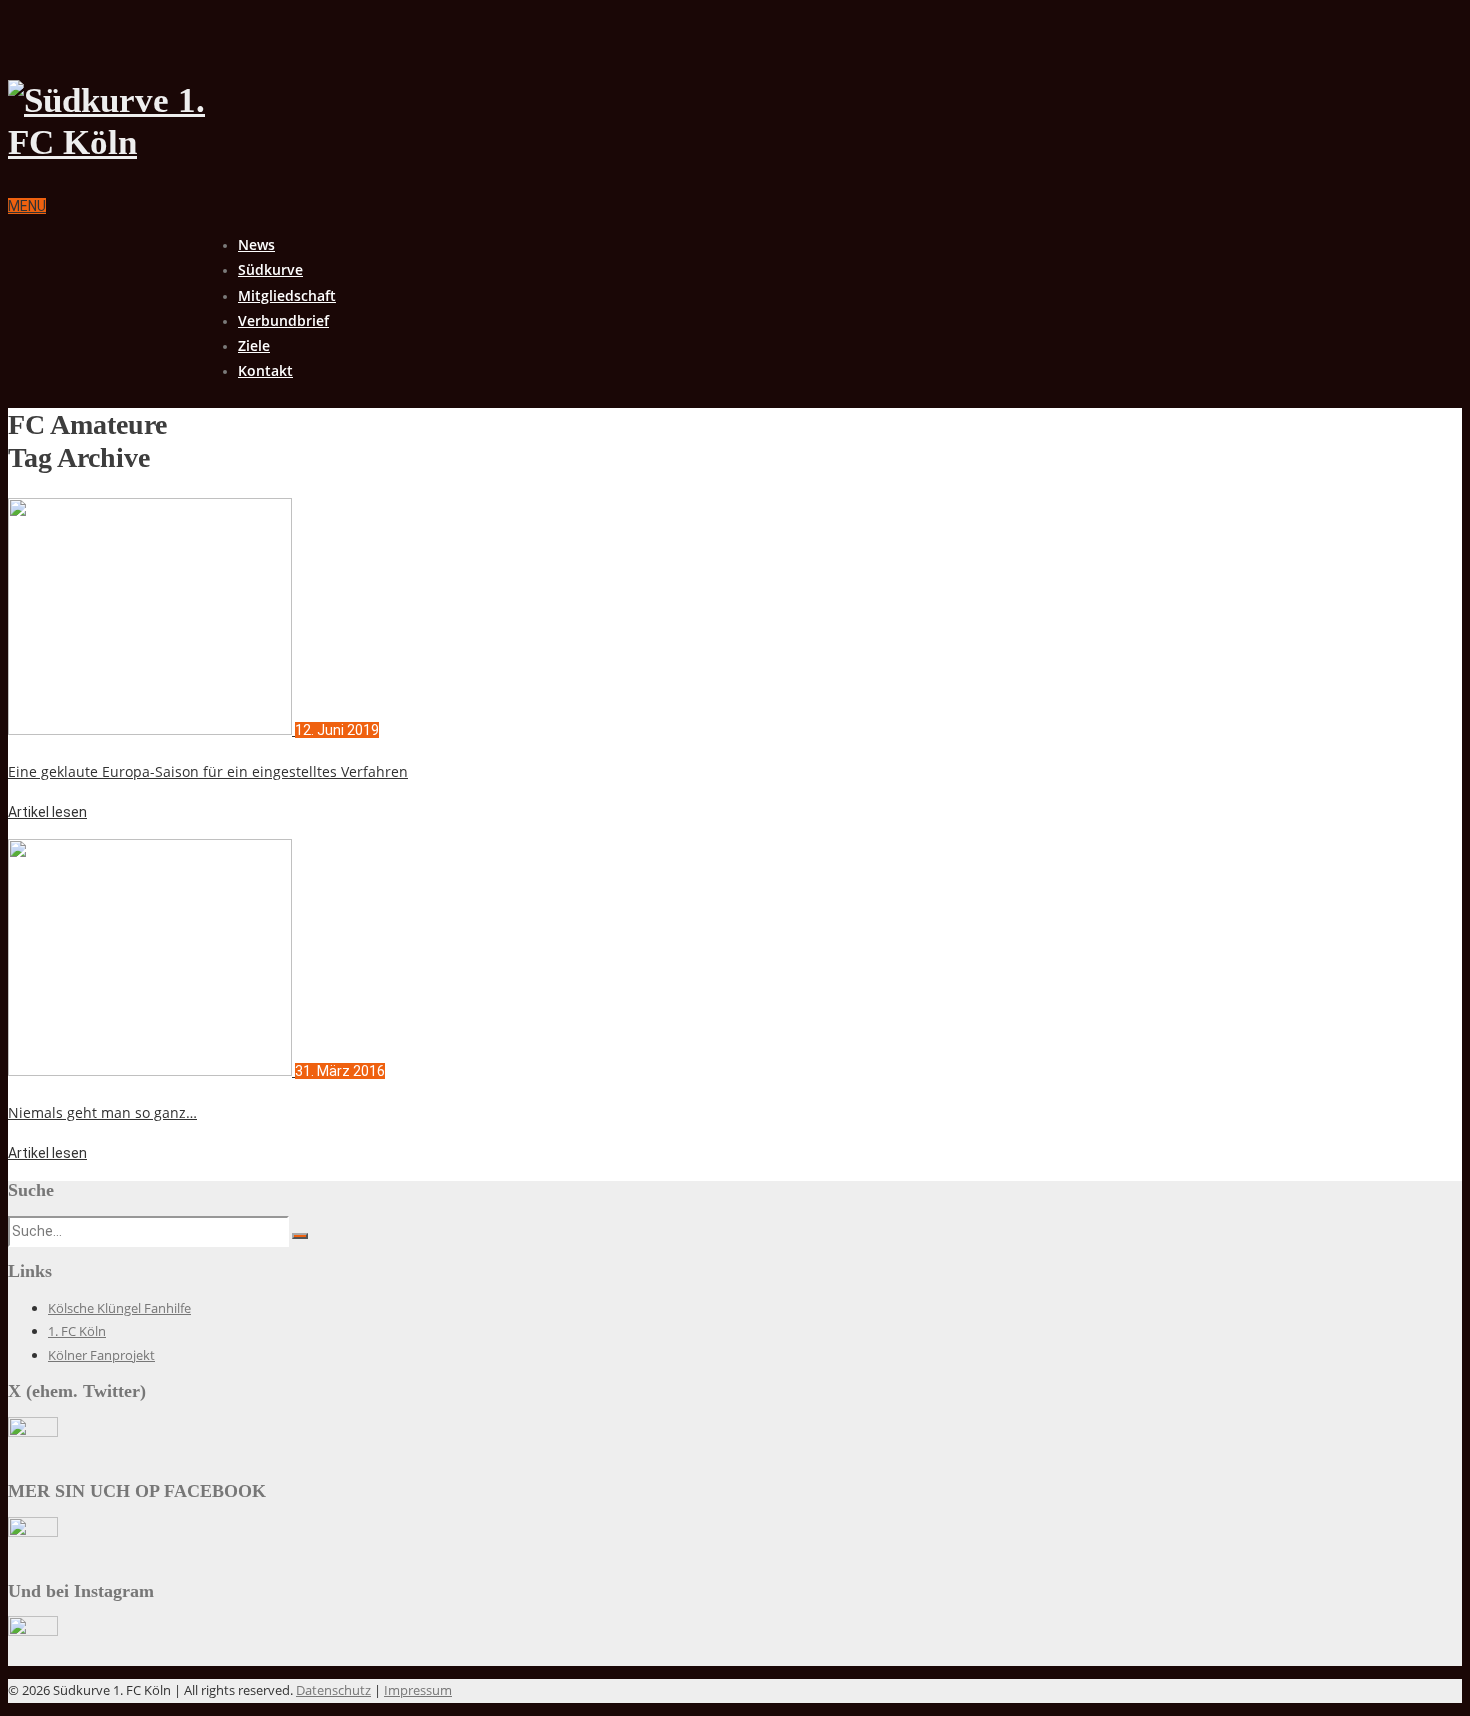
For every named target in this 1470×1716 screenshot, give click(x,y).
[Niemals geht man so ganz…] (151, 1071)
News (256, 244)
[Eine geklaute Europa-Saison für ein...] (151, 730)
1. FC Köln (77, 1331)
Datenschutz (333, 1690)
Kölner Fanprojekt (101, 1355)
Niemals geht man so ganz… (102, 1112)
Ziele (254, 345)
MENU (27, 206)
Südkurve (270, 269)
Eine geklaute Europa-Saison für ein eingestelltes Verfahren (208, 771)
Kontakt (265, 370)
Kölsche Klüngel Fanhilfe (119, 1308)
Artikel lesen (47, 812)
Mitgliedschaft (287, 295)
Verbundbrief (283, 320)
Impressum (418, 1690)
